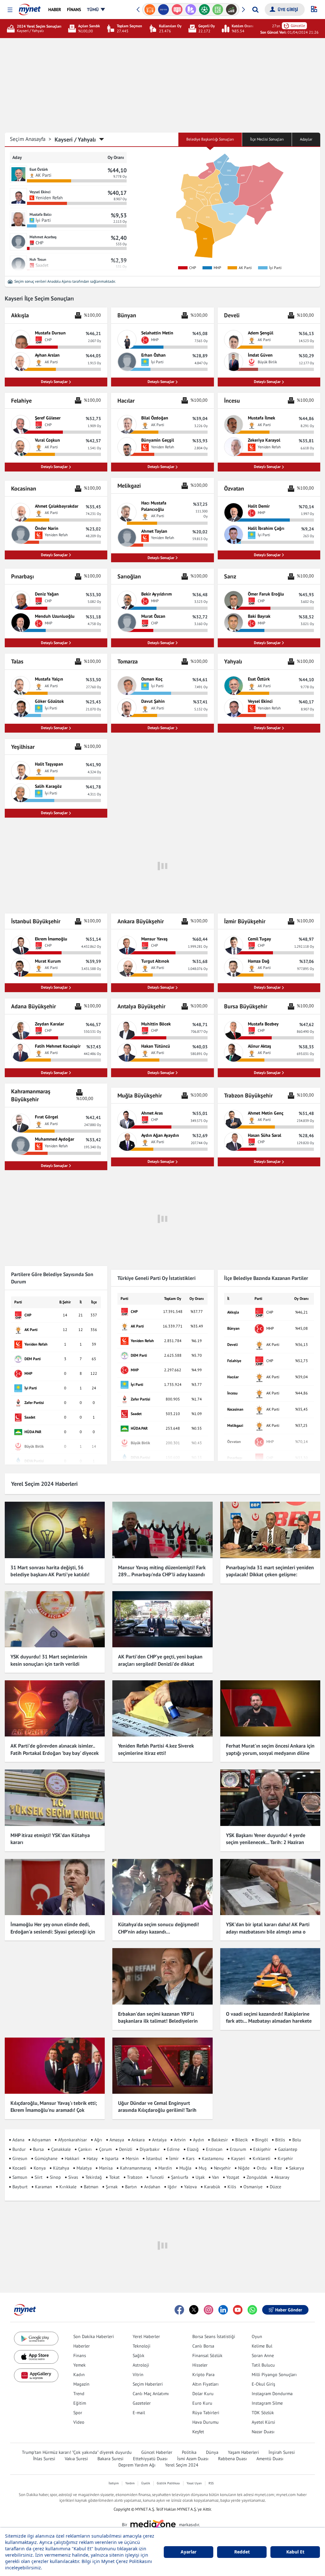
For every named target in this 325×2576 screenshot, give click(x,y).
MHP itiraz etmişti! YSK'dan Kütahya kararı (50, 1839)
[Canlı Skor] (191, 10)
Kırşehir (285, 2158)
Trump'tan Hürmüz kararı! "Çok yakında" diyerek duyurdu (77, 2452)
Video (79, 2422)
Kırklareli (262, 2158)
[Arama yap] (255, 10)
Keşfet (198, 2432)
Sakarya (297, 2168)
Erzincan (214, 2149)
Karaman (43, 2187)
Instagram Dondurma (272, 2394)
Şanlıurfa (180, 2177)
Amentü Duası (270, 2459)
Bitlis (280, 2140)
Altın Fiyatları (206, 2384)
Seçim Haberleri (148, 2384)
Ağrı (98, 2140)
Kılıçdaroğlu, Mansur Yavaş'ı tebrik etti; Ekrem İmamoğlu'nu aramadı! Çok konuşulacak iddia (54, 2110)
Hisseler (200, 2365)
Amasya (117, 2140)
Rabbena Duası (232, 2459)
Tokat (114, 2177)
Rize (278, 2168)
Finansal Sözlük (207, 2355)
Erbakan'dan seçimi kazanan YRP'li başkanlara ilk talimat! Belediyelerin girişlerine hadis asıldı (158, 2021)
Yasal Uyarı (194, 2483)
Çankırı (85, 2149)
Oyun (257, 2336)
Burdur (19, 2149)
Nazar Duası (263, 2432)
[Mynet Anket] (164, 10)
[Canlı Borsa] (218, 10)
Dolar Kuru (203, 2394)
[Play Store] (36, 2339)
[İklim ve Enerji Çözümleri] (232, 10)
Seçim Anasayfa (31, 139)
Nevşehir (222, 2168)
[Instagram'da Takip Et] (209, 2310)
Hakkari (72, 2158)
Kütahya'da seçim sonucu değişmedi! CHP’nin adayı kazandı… (159, 1928)
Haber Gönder (289, 2310)
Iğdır (172, 2187)
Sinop (55, 2177)
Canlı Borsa (203, 2346)
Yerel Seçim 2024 (182, 2465)
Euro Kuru (202, 2403)
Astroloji (141, 2365)
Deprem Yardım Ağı (137, 2465)
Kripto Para (203, 2375)
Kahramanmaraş (136, 2168)
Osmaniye (253, 2187)
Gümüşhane (46, 2158)
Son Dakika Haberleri (94, 2336)
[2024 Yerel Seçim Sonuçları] (12, 29)
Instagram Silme (267, 2403)
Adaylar (306, 139)
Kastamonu (213, 2158)
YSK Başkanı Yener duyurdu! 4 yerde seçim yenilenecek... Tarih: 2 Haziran (266, 1839)
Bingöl (262, 2140)
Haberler (82, 2346)
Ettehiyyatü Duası (150, 2459)
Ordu (262, 2168)
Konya (40, 2168)
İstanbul (154, 2158)
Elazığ (193, 2149)
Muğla (185, 2168)
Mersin (132, 2158)
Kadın (79, 2375)
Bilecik (242, 2140)
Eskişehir (262, 2149)
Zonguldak (257, 2177)
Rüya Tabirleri (206, 2413)
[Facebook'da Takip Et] (179, 2310)
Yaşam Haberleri (243, 2452)
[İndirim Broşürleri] (177, 10)
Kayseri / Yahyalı (75, 139)
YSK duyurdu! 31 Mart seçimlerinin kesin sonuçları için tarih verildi (49, 1660)
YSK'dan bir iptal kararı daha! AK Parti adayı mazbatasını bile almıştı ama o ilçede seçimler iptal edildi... (268, 1931)
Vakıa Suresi (76, 2459)
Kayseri (238, 2158)
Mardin (165, 2168)
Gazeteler (142, 2403)
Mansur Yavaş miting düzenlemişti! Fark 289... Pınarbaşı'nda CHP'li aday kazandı (162, 1571)
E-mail (139, 2413)
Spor (78, 2413)
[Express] (150, 10)
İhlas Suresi (44, 2459)
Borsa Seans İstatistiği (214, 2336)
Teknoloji (142, 2346)
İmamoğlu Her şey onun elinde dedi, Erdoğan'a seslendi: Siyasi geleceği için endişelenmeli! (53, 1931)
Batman (91, 2187)
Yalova (190, 2187)
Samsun (20, 2177)
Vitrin (138, 2375)
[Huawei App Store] (36, 2375)
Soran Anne (263, 2355)
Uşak (200, 2177)
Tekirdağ (94, 2177)
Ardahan (152, 2187)
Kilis (232, 2187)
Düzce (275, 2187)
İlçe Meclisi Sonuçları (267, 139)
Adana (18, 2140)
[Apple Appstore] (36, 2357)
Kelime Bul (262, 2346)
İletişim (114, 2483)
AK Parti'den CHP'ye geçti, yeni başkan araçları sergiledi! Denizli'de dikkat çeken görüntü (160, 1664)
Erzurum (238, 2149)
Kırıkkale (68, 2187)
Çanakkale (61, 2149)
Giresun (20, 2158)
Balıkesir (220, 2140)
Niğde (244, 2168)
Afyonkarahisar (73, 2140)
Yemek (80, 2365)
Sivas (73, 2177)
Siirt (39, 2177)
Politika (189, 2452)
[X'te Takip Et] (194, 2310)
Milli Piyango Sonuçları (274, 2375)
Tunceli (157, 2177)
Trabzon (135, 2177)
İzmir (174, 2158)
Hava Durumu (206, 2422)
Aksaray (282, 2177)
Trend (79, 2394)
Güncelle (298, 26)
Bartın (131, 2187)
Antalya (159, 2140)
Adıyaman (41, 2140)
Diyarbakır (150, 2149)
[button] (10, 10)
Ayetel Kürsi (263, 2422)
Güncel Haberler (157, 2452)
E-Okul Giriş (263, 2384)
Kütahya (61, 2168)
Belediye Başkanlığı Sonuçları (210, 139)
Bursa (38, 2149)
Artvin (180, 2140)
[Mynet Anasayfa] (30, 8)
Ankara (138, 2140)
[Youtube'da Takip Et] (238, 2310)
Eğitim (80, 2403)
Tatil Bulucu (263, 2365)
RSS (211, 2483)
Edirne (173, 2149)
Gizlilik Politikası (168, 2483)
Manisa (106, 2168)
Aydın (199, 2140)
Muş (203, 2168)
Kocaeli (19, 2168)
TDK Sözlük (263, 2413)
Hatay (92, 2158)
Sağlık (139, 2355)
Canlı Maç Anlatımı (151, 2394)
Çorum (105, 2149)
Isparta (112, 2158)
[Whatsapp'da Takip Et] (252, 2310)
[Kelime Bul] (204, 10)
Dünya (212, 2452)
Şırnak (112, 2187)
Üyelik (146, 2483)
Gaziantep (288, 2149)
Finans (80, 2355)
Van (216, 2177)
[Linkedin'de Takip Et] (223, 2310)
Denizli (126, 2149)
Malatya (84, 2168)
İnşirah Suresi (282, 2452)
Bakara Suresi (110, 2459)
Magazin (81, 2384)
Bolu (297, 2140)
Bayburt (20, 2187)
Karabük (212, 2187)
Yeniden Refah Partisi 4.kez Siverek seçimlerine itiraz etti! (156, 1749)
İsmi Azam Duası (193, 2459)
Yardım (130, 2483)
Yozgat (233, 2177)
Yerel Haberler (146, 2336)
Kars (190, 2158)
